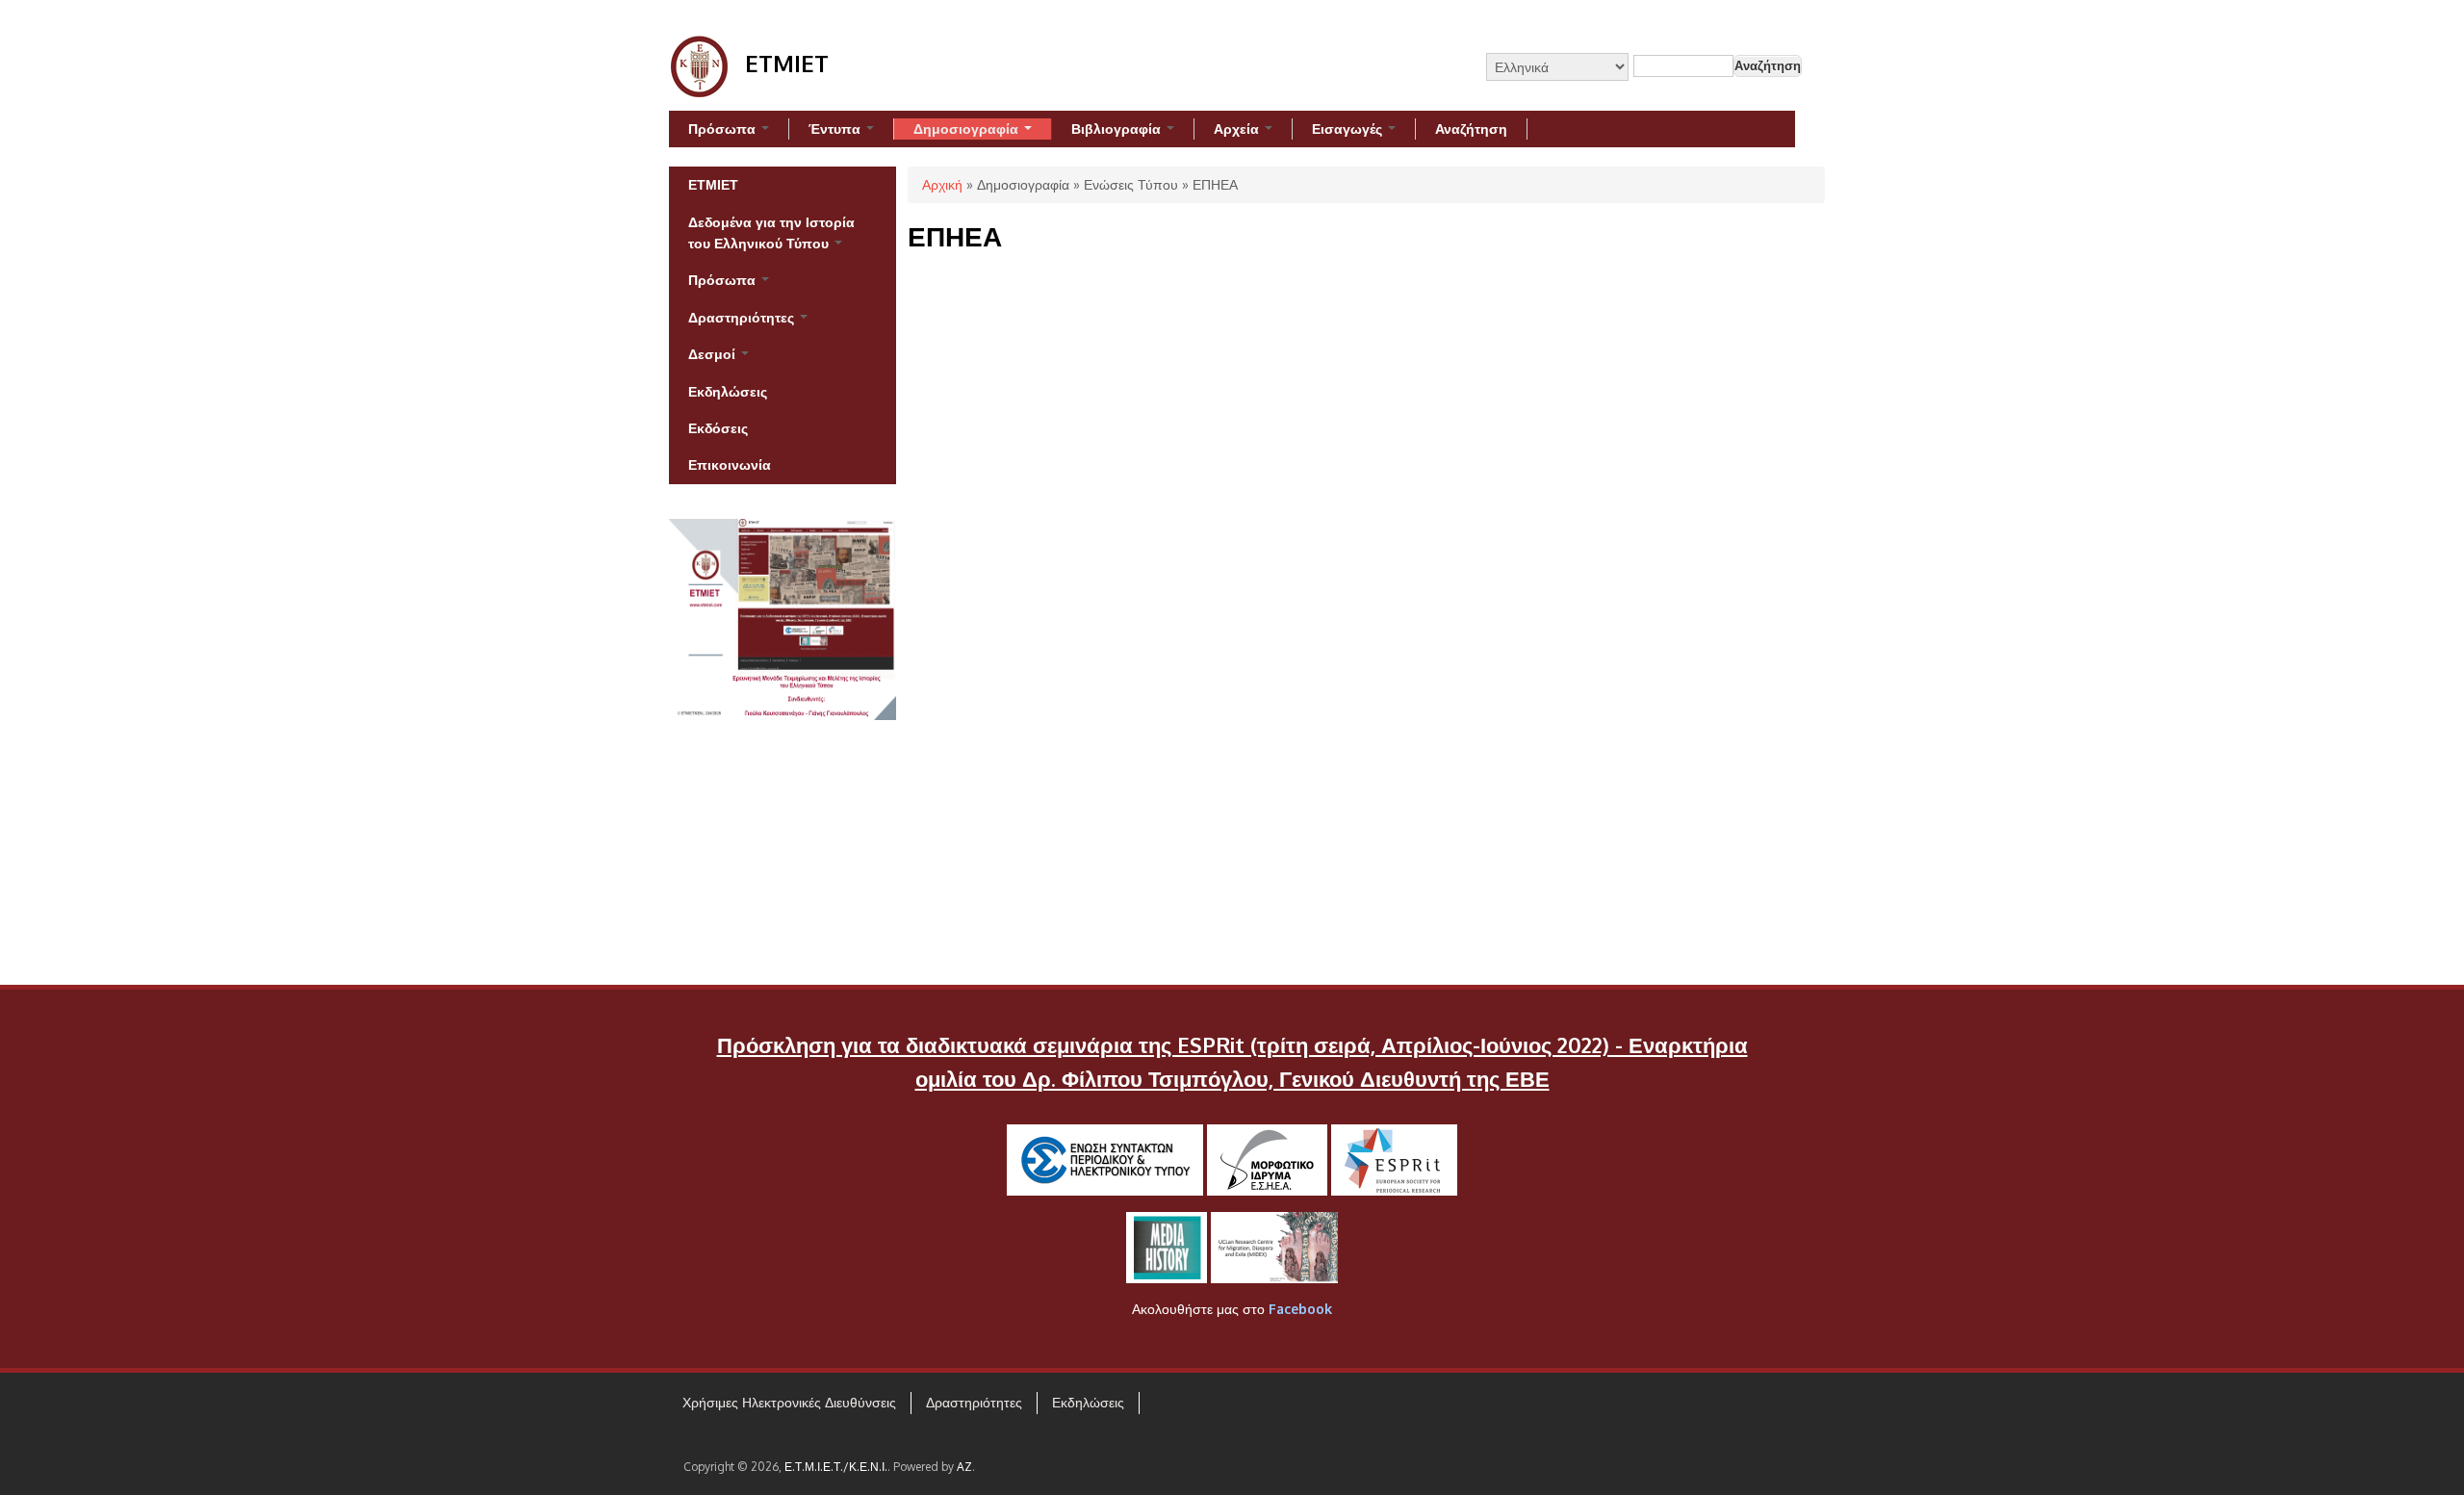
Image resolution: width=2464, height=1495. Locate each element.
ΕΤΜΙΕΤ (713, 184)
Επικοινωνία (730, 464)
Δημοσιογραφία (968, 129)
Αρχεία (1238, 129)
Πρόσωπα (724, 129)
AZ (964, 1467)
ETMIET (787, 63)
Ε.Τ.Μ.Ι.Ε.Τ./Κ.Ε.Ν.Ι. (836, 1467)
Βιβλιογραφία (1118, 129)
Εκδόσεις (718, 428)
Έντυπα (836, 129)
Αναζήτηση (1471, 129)
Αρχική (942, 184)
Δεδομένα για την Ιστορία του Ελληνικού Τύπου (771, 232)
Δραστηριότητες (743, 317)
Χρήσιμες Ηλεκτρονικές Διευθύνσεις (789, 1402)
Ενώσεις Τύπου (1131, 184)
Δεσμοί (714, 354)
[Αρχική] (700, 92)
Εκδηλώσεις (728, 391)
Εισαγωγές (1349, 129)
